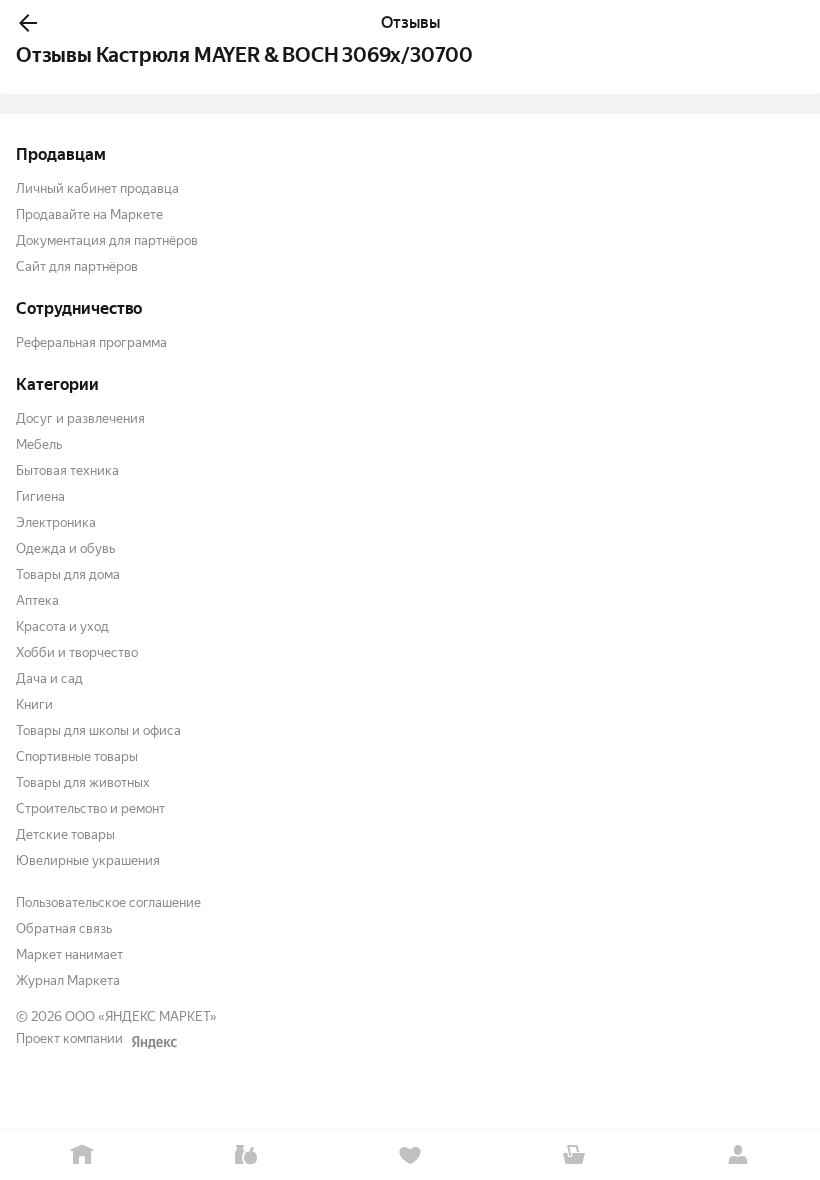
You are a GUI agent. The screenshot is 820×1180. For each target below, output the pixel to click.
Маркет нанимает (69, 954)
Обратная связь (64, 928)
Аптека (37, 600)
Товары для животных (83, 782)
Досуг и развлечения (80, 418)
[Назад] (28, 23)
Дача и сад (49, 678)
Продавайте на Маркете (89, 214)
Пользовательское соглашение (108, 902)
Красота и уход (62, 626)
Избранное (410, 1155)
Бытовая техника (67, 470)
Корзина (574, 1155)
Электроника (56, 522)
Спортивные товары (77, 756)
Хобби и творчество (77, 652)
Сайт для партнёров (77, 266)
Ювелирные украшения (88, 860)
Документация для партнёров (107, 240)
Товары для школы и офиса (98, 730)
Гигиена (40, 496)
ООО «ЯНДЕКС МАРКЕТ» (141, 1016)
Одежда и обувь (65, 548)
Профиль (738, 1155)
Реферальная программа (91, 342)
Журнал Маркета (68, 980)
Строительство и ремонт (90, 808)
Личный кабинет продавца (97, 188)
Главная (82, 1155)
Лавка (246, 1155)
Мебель (39, 444)
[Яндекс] (154, 1042)
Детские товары (65, 834)
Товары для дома (68, 574)
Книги (34, 704)
